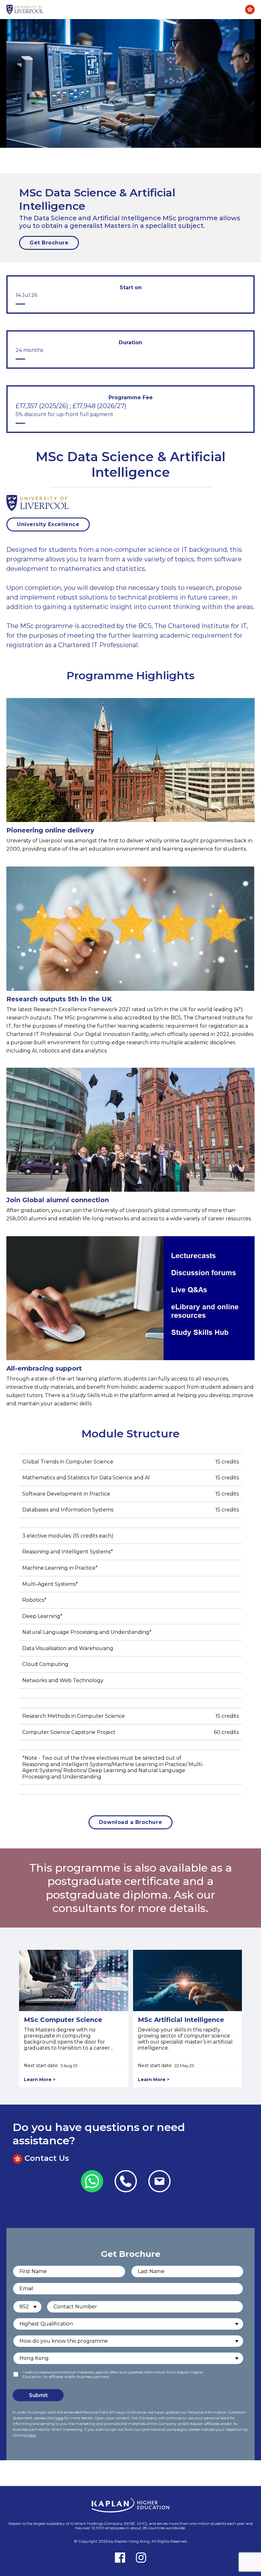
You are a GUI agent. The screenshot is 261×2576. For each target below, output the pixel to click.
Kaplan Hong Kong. (133, 2541)
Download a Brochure (130, 1822)
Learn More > (40, 2079)
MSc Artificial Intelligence (181, 2020)
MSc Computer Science (63, 2020)
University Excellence (48, 524)
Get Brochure (49, 243)
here (59, 2418)
